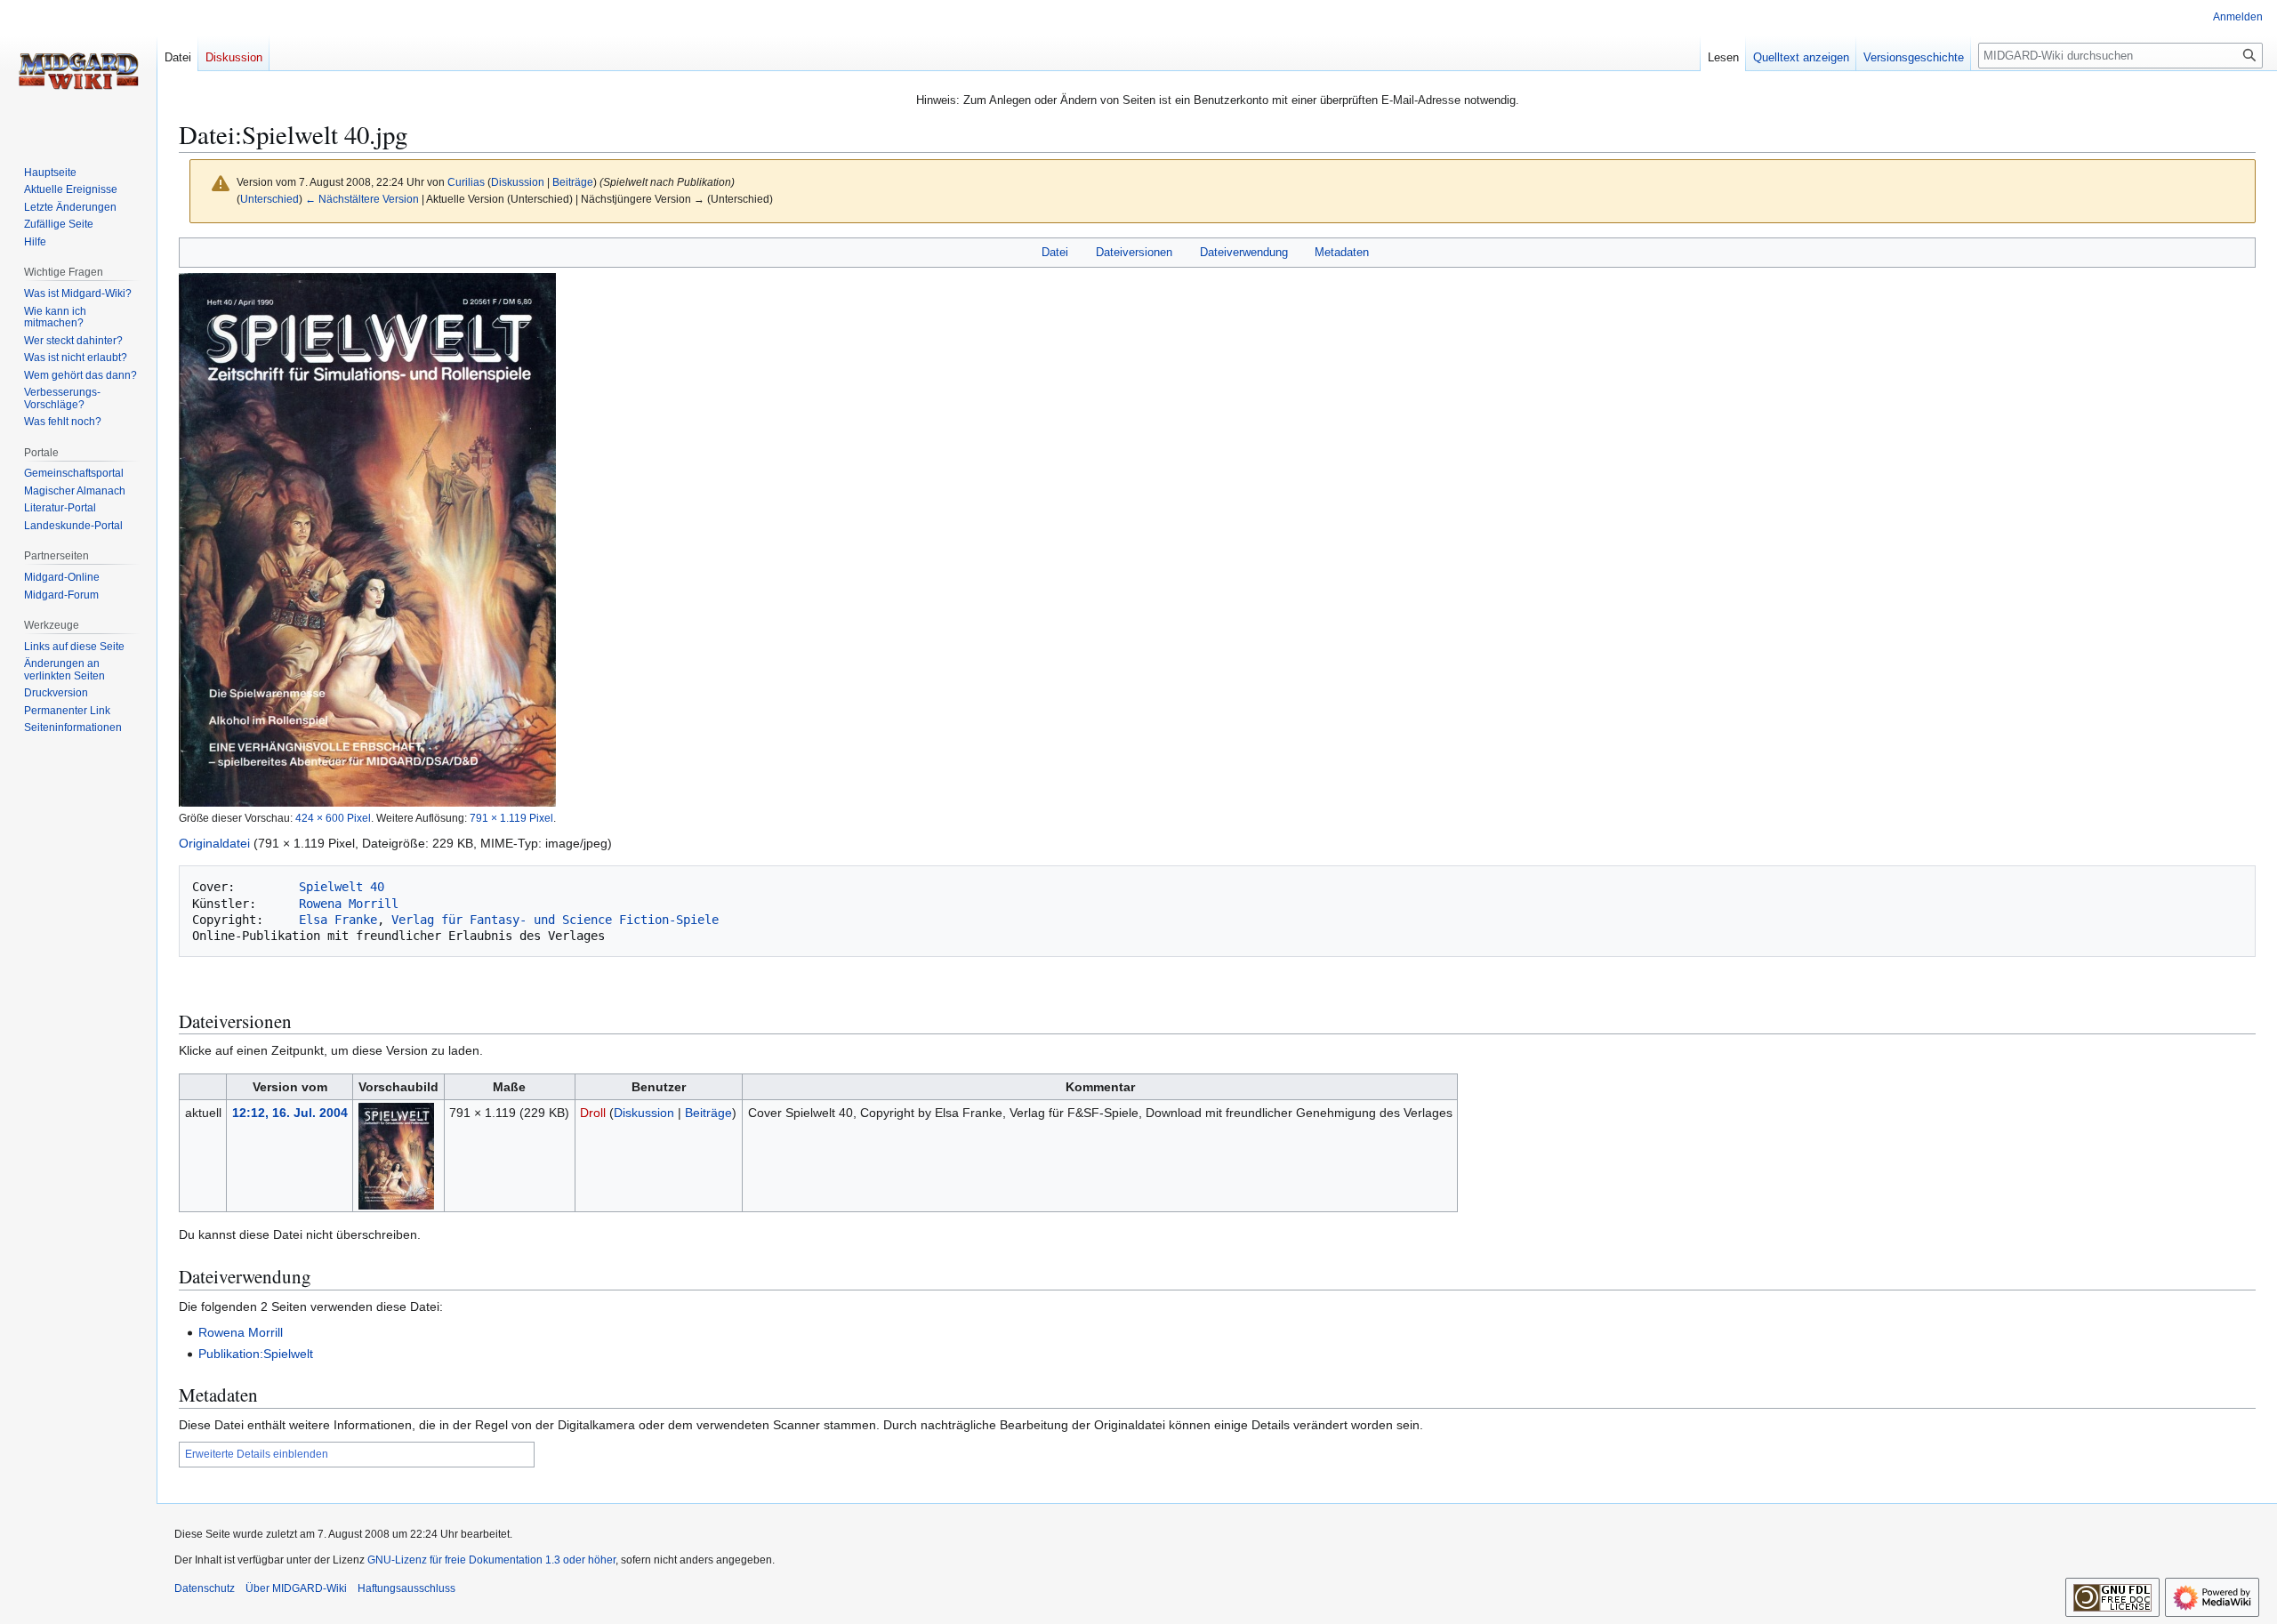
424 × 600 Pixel (333, 818)
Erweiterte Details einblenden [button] (257, 1454)
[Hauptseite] (78, 71)
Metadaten (1342, 252)
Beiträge (573, 182)
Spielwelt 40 (342, 887)
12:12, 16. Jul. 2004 (290, 1113)
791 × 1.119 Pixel (511, 818)
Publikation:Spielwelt (256, 1354)
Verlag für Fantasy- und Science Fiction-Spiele (555, 920)
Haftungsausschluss (406, 1588)
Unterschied (270, 199)
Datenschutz (205, 1588)
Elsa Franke (338, 920)
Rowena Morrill (349, 904)
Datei (1055, 252)
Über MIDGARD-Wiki (296, 1588)
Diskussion (518, 182)
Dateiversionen (1134, 252)
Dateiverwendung (1244, 252)
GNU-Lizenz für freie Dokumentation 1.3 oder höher (491, 1560)
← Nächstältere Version (362, 199)
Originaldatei (214, 843)
